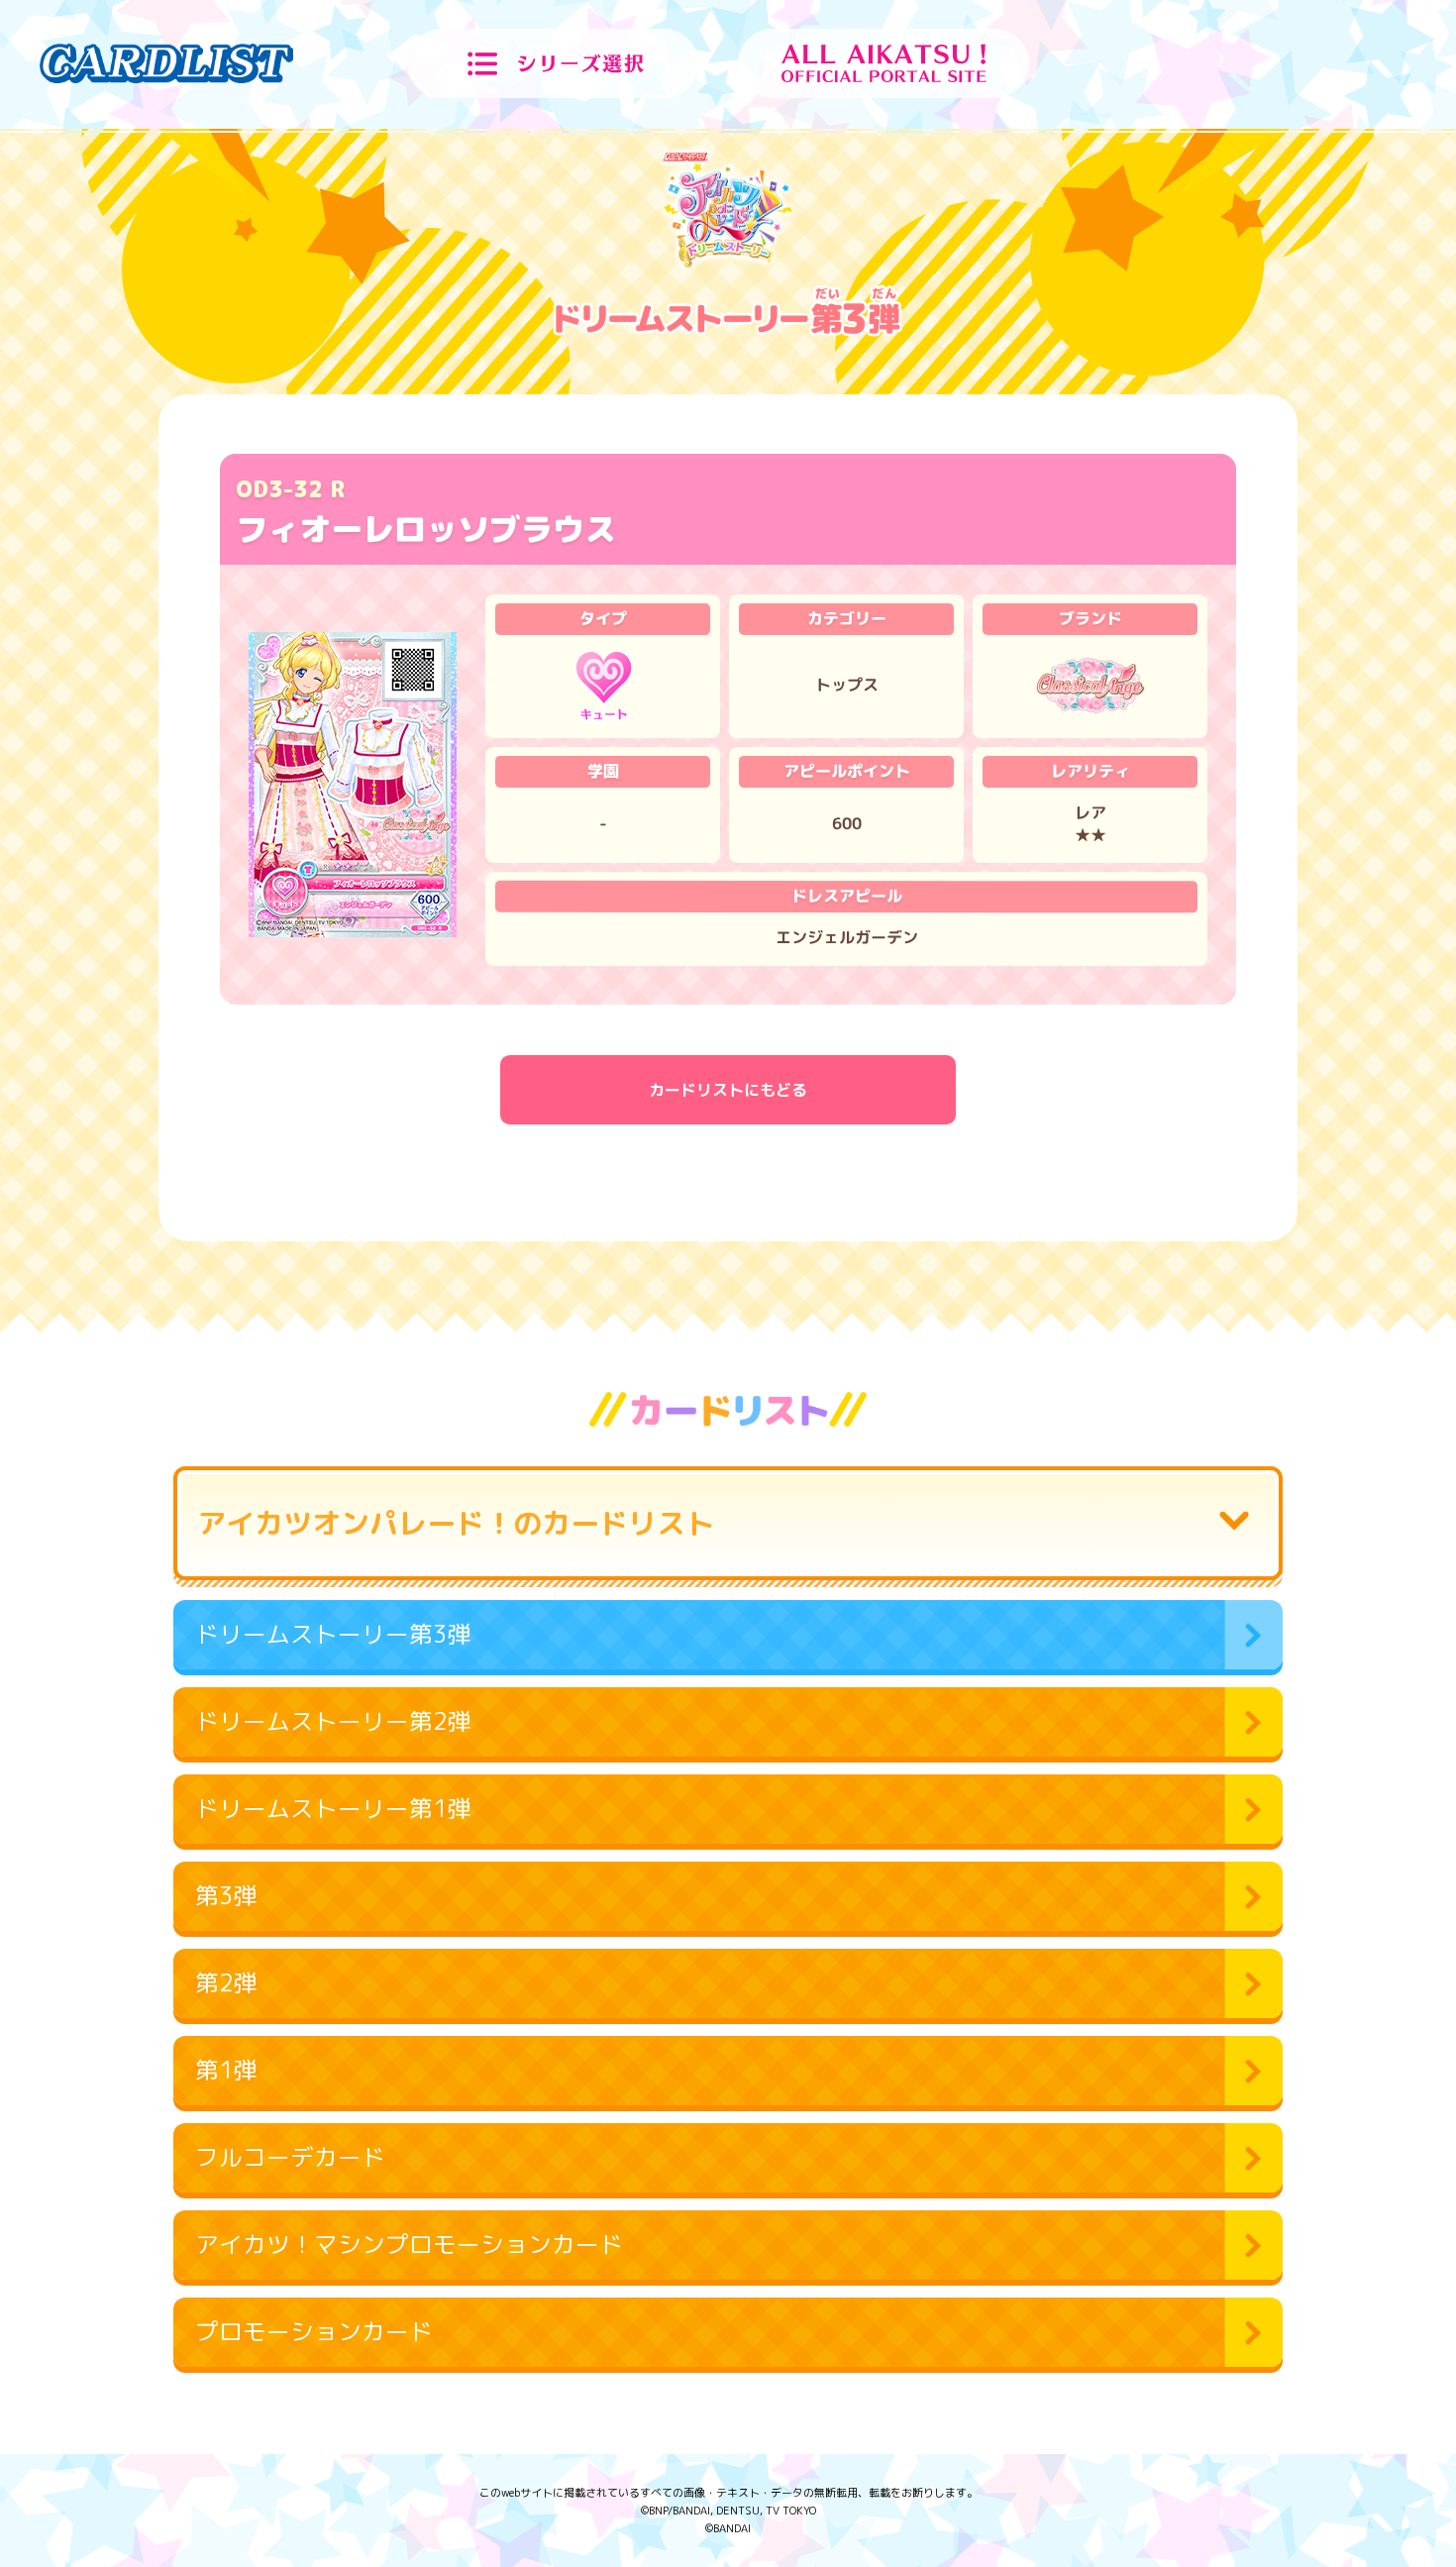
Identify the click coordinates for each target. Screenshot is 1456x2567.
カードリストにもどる (728, 1090)
